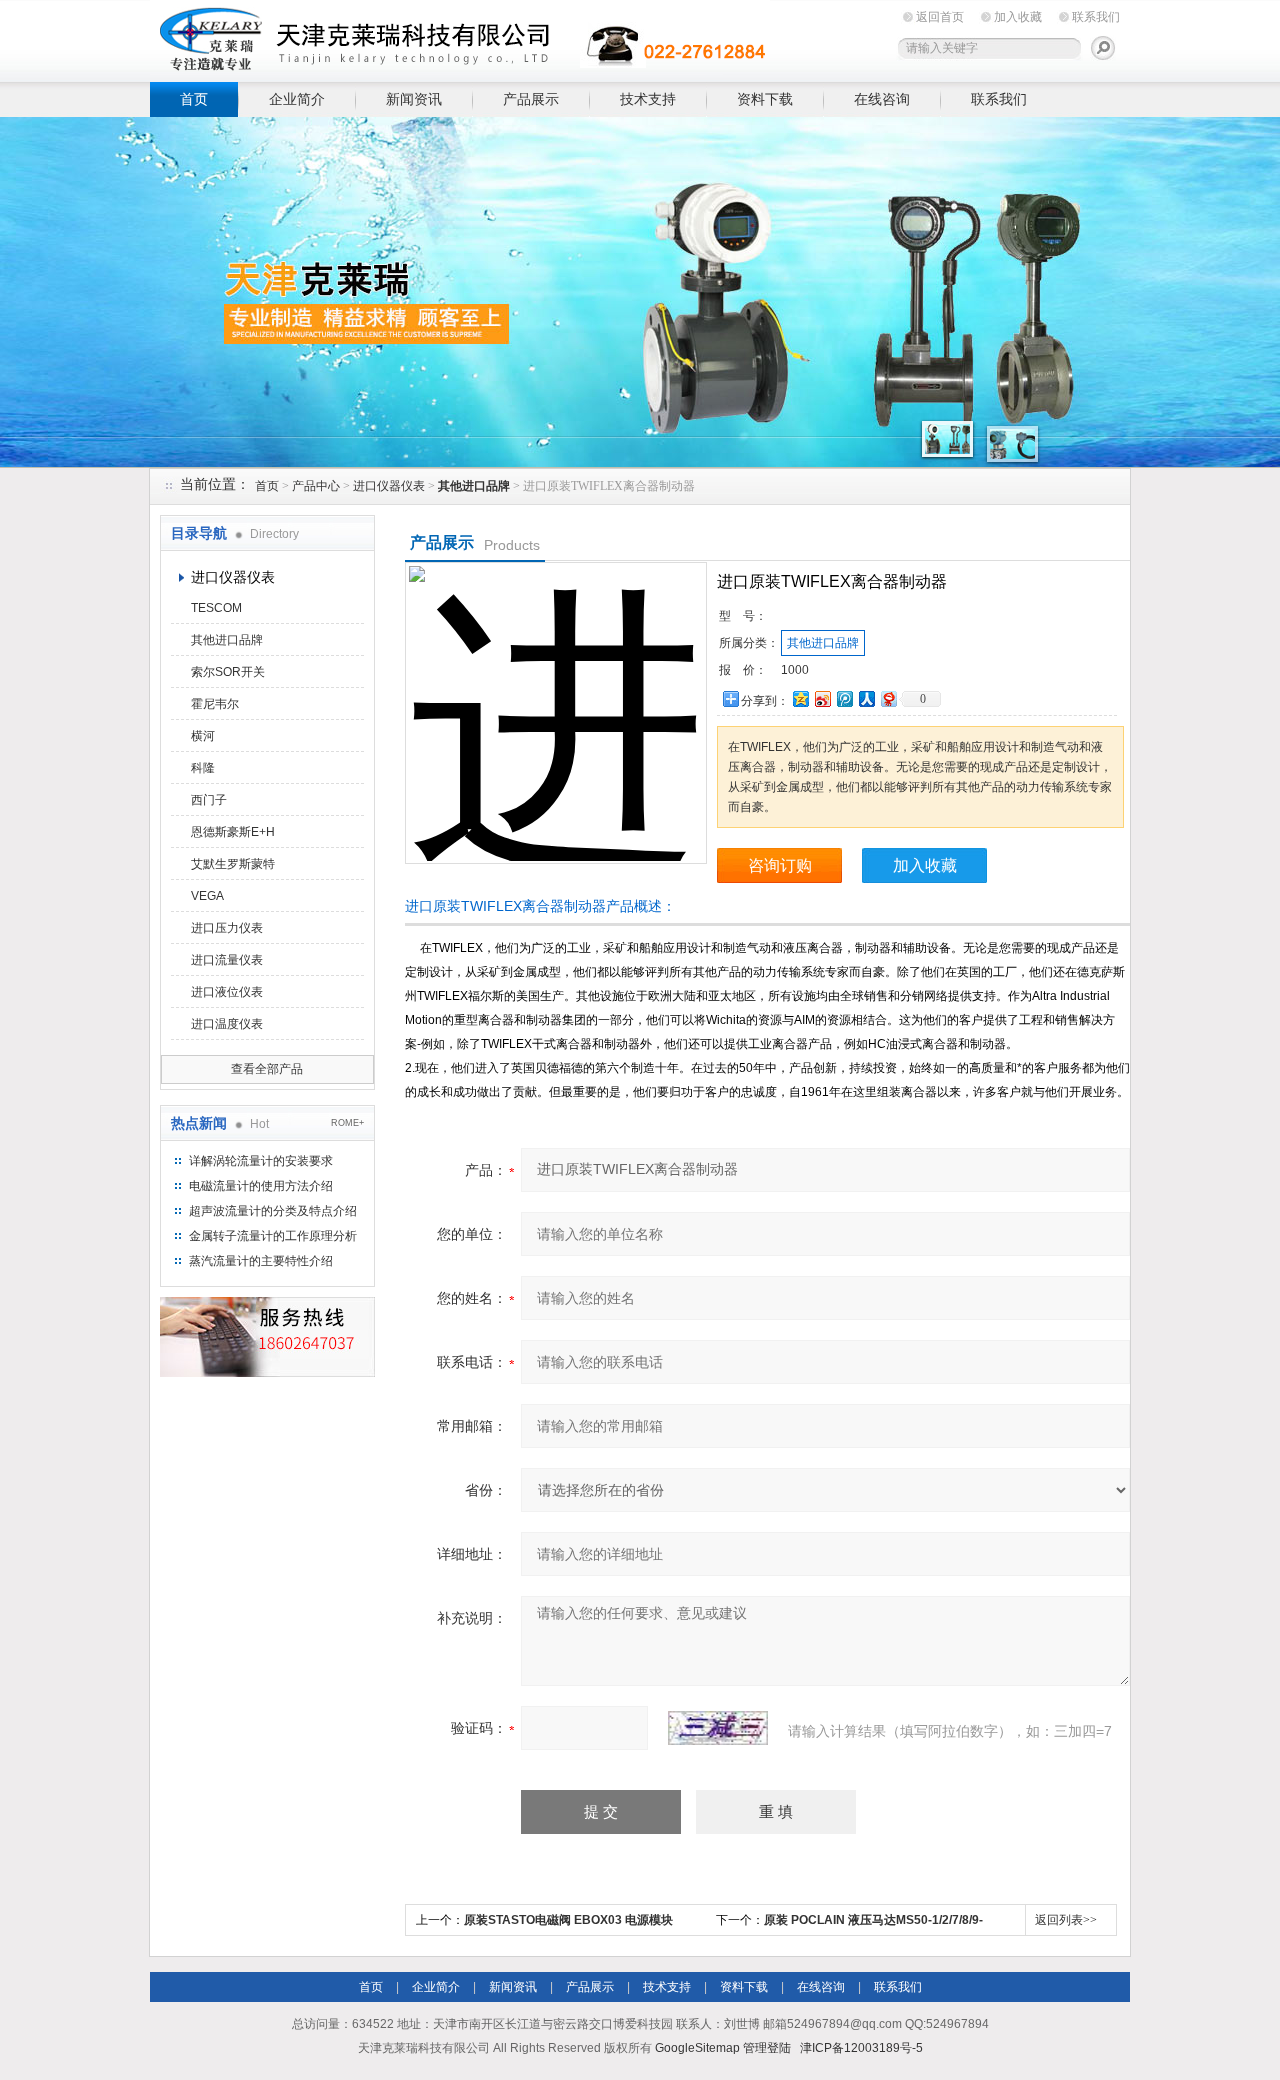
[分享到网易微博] (888, 698)
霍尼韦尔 (215, 704)
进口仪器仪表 (389, 486)
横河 (203, 736)
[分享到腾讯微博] (844, 698)
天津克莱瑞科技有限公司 (460, 37)
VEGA (207, 896)
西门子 (209, 800)
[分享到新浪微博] (822, 698)
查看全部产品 (267, 1069)
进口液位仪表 (227, 992)
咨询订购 (780, 865)
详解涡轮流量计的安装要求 (261, 1161)
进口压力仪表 (227, 928)
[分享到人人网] (866, 698)
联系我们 (1096, 17)
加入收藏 (1018, 17)
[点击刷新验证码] (718, 1728)
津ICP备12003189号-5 (861, 2048)
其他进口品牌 (227, 640)
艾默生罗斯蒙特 (233, 864)
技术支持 (648, 99)
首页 (194, 99)
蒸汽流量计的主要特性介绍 (261, 1261)
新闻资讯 (414, 99)
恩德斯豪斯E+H (233, 832)
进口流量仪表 (227, 960)
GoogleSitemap (697, 2048)
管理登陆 (767, 2048)
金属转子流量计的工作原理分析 (273, 1236)
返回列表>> (1066, 1920)
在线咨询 (882, 99)
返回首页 (940, 17)
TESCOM (216, 608)
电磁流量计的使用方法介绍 (261, 1186)
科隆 (203, 768)
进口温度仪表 (227, 1024)
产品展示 (531, 99)
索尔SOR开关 (228, 672)
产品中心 (316, 486)
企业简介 (297, 99)
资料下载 (765, 99)
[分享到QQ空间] (800, 698)
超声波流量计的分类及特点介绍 (273, 1211)
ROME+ (347, 1123)
